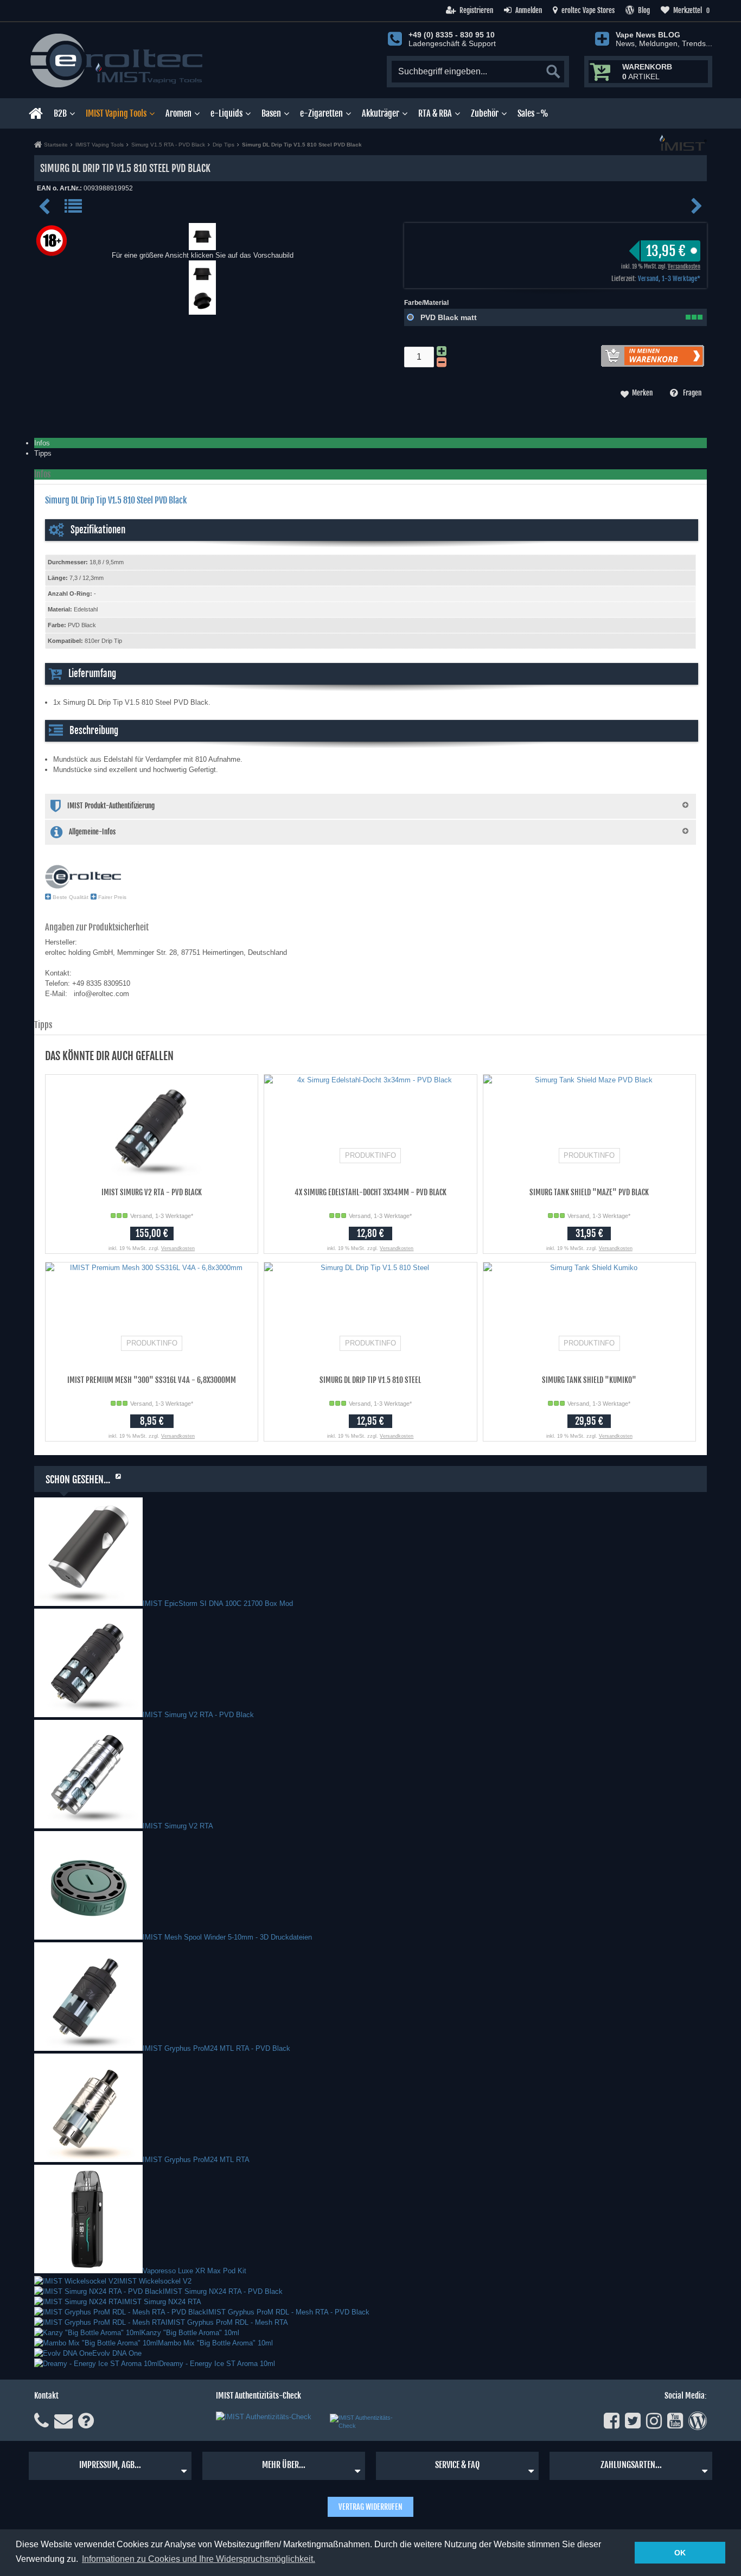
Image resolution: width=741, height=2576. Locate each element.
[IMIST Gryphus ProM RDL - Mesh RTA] (100, 2322)
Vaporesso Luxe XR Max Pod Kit (194, 2271)
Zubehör (485, 113)
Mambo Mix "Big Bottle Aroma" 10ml (215, 2343)
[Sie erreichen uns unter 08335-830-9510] (41, 2421)
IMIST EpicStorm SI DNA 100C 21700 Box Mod (218, 1603)
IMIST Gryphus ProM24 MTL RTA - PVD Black (216, 2048)
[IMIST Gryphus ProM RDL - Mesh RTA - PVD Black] (120, 2312)
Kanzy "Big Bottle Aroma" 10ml (190, 2333)
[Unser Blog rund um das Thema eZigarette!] (698, 2421)
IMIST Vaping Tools (116, 113)
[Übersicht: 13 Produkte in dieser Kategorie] (74, 211)
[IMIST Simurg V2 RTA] (88, 1826)
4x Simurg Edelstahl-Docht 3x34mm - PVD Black (370, 1192)
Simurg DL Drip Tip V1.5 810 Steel (370, 1380)
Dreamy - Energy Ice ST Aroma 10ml (217, 2364)
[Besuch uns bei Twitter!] (633, 2421)
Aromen (178, 113)
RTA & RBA (435, 113)
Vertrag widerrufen (370, 2507)
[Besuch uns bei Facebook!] (612, 2421)
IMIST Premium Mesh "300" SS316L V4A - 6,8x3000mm (152, 1380)
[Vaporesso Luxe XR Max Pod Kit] (88, 2271)
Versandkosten (684, 266)
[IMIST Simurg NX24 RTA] (78, 2302)
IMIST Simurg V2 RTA (178, 1826)
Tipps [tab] (43, 453)
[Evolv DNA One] (63, 2353)
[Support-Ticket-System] (63, 2421)
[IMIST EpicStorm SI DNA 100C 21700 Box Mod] (88, 1603)
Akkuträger (381, 113)
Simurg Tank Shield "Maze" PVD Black (589, 1192)
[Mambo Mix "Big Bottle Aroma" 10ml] (96, 2343)
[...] (202, 282)
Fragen (692, 393)
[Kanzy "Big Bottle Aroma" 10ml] (88, 2333)
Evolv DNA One (117, 2353)
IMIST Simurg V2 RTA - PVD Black (152, 1192)
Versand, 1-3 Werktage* (669, 279)
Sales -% (533, 113)
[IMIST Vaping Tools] (683, 148)
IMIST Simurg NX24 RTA (162, 2302)
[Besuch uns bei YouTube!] (675, 2421)
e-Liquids (226, 113)
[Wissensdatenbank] (86, 2421)
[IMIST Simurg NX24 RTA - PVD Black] (98, 2291)
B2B (60, 113)
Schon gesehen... (78, 1480)
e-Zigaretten (321, 113)
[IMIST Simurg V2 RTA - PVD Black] (88, 1715)
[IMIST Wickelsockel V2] (76, 2281)
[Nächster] (697, 210)
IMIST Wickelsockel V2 (154, 2281)
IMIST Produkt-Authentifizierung (111, 806)
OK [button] (680, 2553)
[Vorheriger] (46, 211)
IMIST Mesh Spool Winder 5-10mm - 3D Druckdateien (227, 1937)
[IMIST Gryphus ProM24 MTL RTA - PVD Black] (88, 2048)
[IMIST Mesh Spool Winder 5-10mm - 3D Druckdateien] (88, 1937)
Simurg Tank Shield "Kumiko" (589, 1380)
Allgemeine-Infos (92, 832)
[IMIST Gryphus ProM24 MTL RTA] (88, 2160)
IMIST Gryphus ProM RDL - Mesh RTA (227, 2322)
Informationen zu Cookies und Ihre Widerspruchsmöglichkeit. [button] (199, 2559)
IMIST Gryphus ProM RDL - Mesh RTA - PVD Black (288, 2312)
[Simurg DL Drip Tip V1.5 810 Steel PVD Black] (202, 245)
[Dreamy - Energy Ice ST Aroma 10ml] (97, 2364)
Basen (271, 113)
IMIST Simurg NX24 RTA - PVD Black (223, 2291)
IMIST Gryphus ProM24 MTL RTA (196, 2160)
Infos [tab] (42, 443)
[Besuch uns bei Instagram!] (654, 2421)
